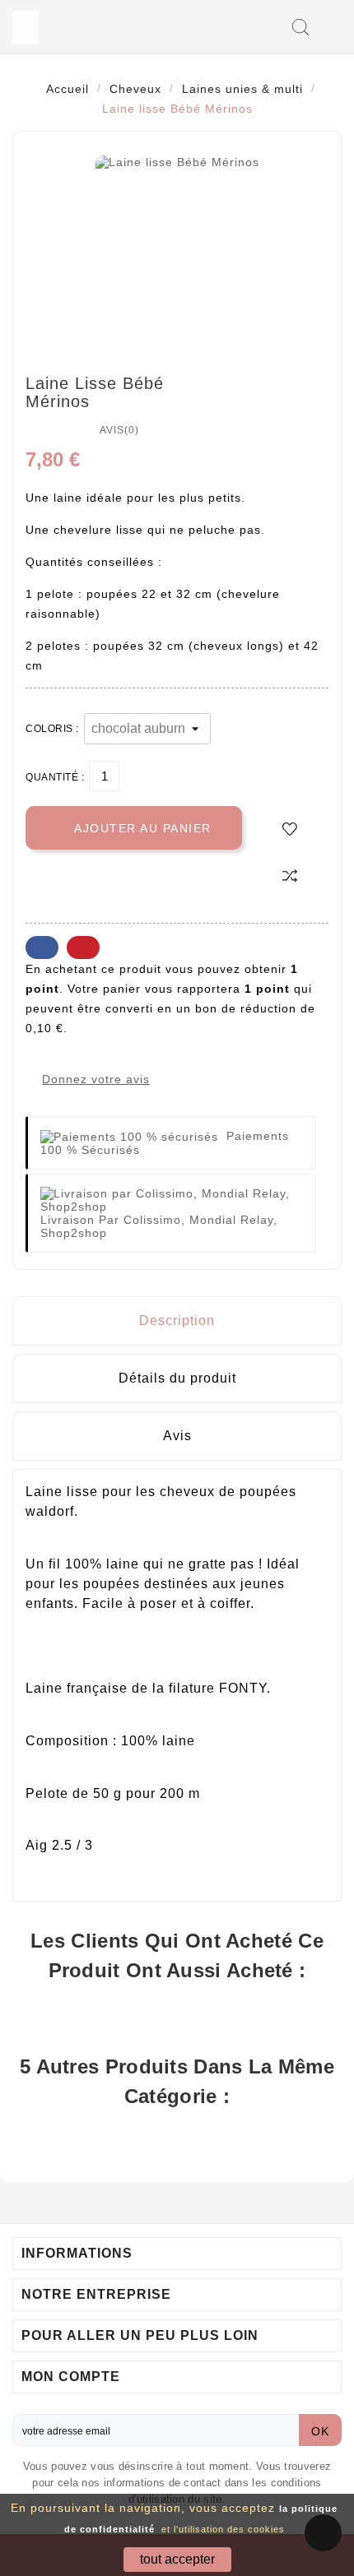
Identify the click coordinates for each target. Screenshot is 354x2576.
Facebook (42, 947)
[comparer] (290, 875)
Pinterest (83, 947)
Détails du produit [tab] (177, 1378)
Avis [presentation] (177, 1436)
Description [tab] (177, 1320)
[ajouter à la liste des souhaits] (290, 829)
